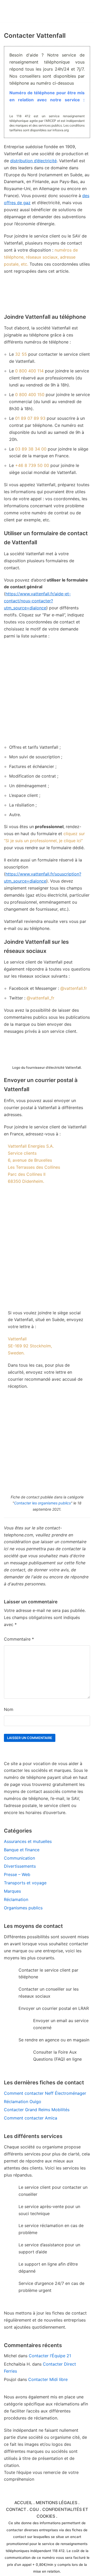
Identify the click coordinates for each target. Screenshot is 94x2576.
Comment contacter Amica (31, 2118)
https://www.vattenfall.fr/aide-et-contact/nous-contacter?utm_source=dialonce (37, 601)
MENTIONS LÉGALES (57, 2503)
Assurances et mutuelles (28, 1841)
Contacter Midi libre (48, 2379)
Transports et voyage (25, 1883)
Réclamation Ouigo (23, 2102)
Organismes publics (23, 1908)
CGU (34, 2509)
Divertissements (20, 1866)
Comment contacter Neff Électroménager (45, 2093)
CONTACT (16, 2509)
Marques (12, 1891)
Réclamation (16, 1899)
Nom (9, 1709)
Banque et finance (22, 1850)
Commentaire (19, 1639)
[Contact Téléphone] (33, 11)
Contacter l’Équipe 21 (50, 2356)
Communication (19, 1858)
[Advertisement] (47, 692)
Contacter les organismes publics (42, 1503)
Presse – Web (17, 1874)
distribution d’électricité (33, 161)
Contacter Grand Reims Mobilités (37, 2110)
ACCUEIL (23, 2503)
